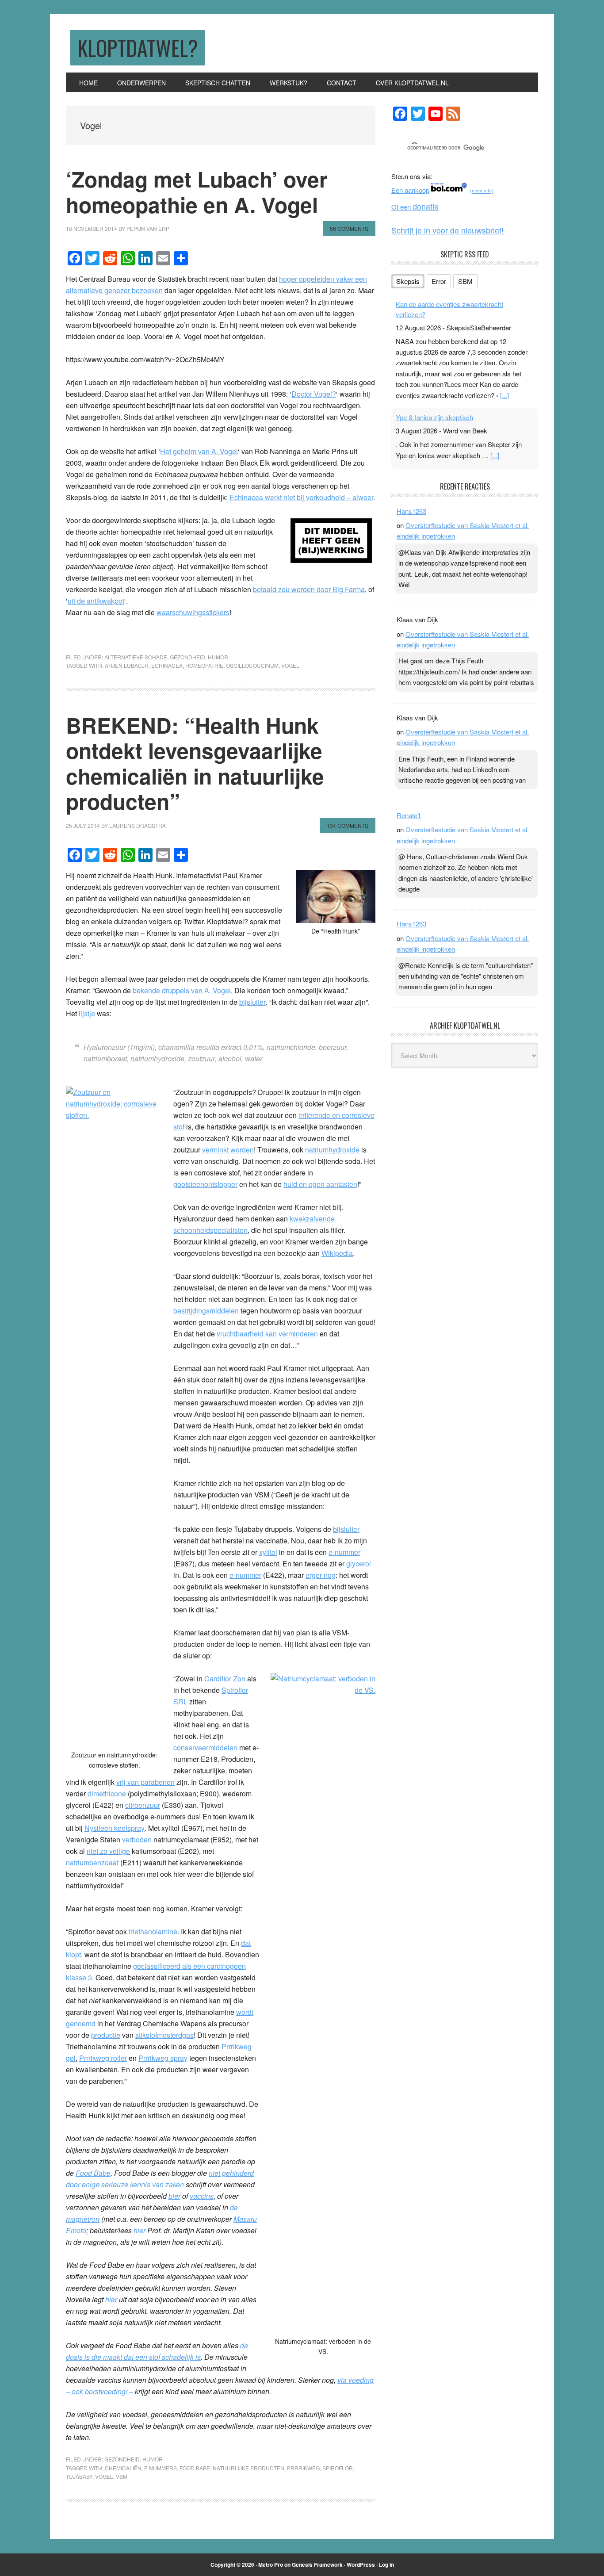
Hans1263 (411, 511)
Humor (218, 657)
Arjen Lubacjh (127, 665)
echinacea (167, 665)
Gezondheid (187, 657)
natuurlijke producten (248, 2468)
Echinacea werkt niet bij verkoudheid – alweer (301, 497)
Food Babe (93, 2173)
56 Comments (349, 228)
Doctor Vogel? (314, 394)
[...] (505, 395)
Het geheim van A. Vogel (199, 451)
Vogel (290, 665)
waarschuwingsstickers (193, 612)
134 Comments (348, 825)
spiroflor (338, 2468)
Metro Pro (271, 2565)
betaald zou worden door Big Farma (309, 589)
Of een (415, 207)
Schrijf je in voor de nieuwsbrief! (447, 230)
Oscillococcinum (252, 665)
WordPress (361, 2565)
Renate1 (409, 815)
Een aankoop (410, 190)
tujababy (79, 2476)
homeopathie (204, 665)
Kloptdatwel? (138, 48)
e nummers (161, 2468)
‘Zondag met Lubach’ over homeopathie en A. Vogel (197, 192)
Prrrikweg (303, 2468)
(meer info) (482, 191)
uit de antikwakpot (96, 601)
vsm (122, 2476)
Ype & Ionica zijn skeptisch (434, 417)
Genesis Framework (317, 2565)
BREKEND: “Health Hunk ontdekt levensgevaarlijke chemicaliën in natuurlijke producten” (195, 763)
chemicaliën (123, 2468)
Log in (386, 2565)
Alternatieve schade (136, 657)
